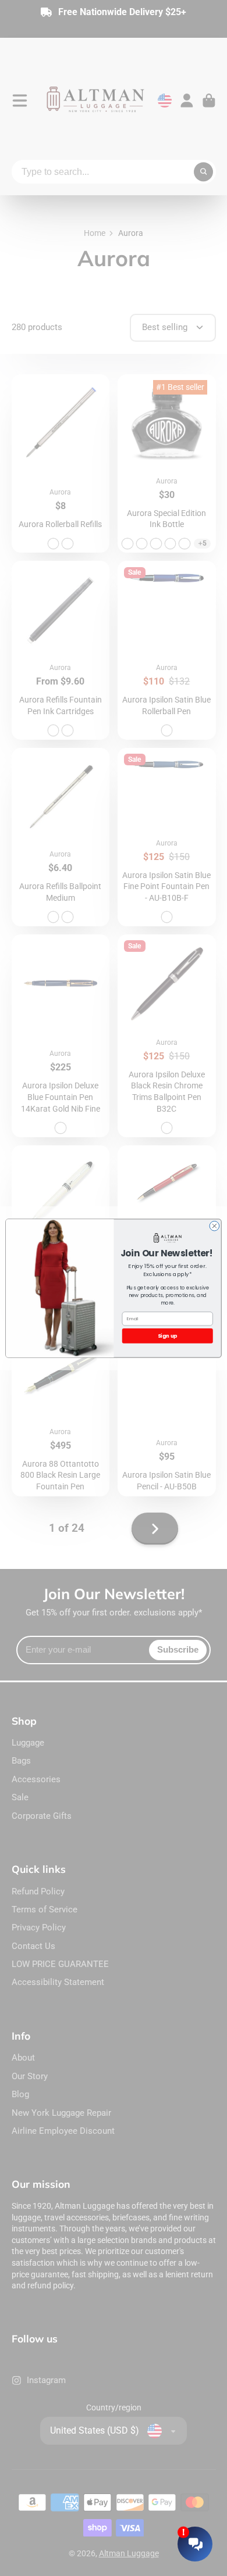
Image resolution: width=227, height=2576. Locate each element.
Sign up (167, 1335)
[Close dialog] (214, 1226)
